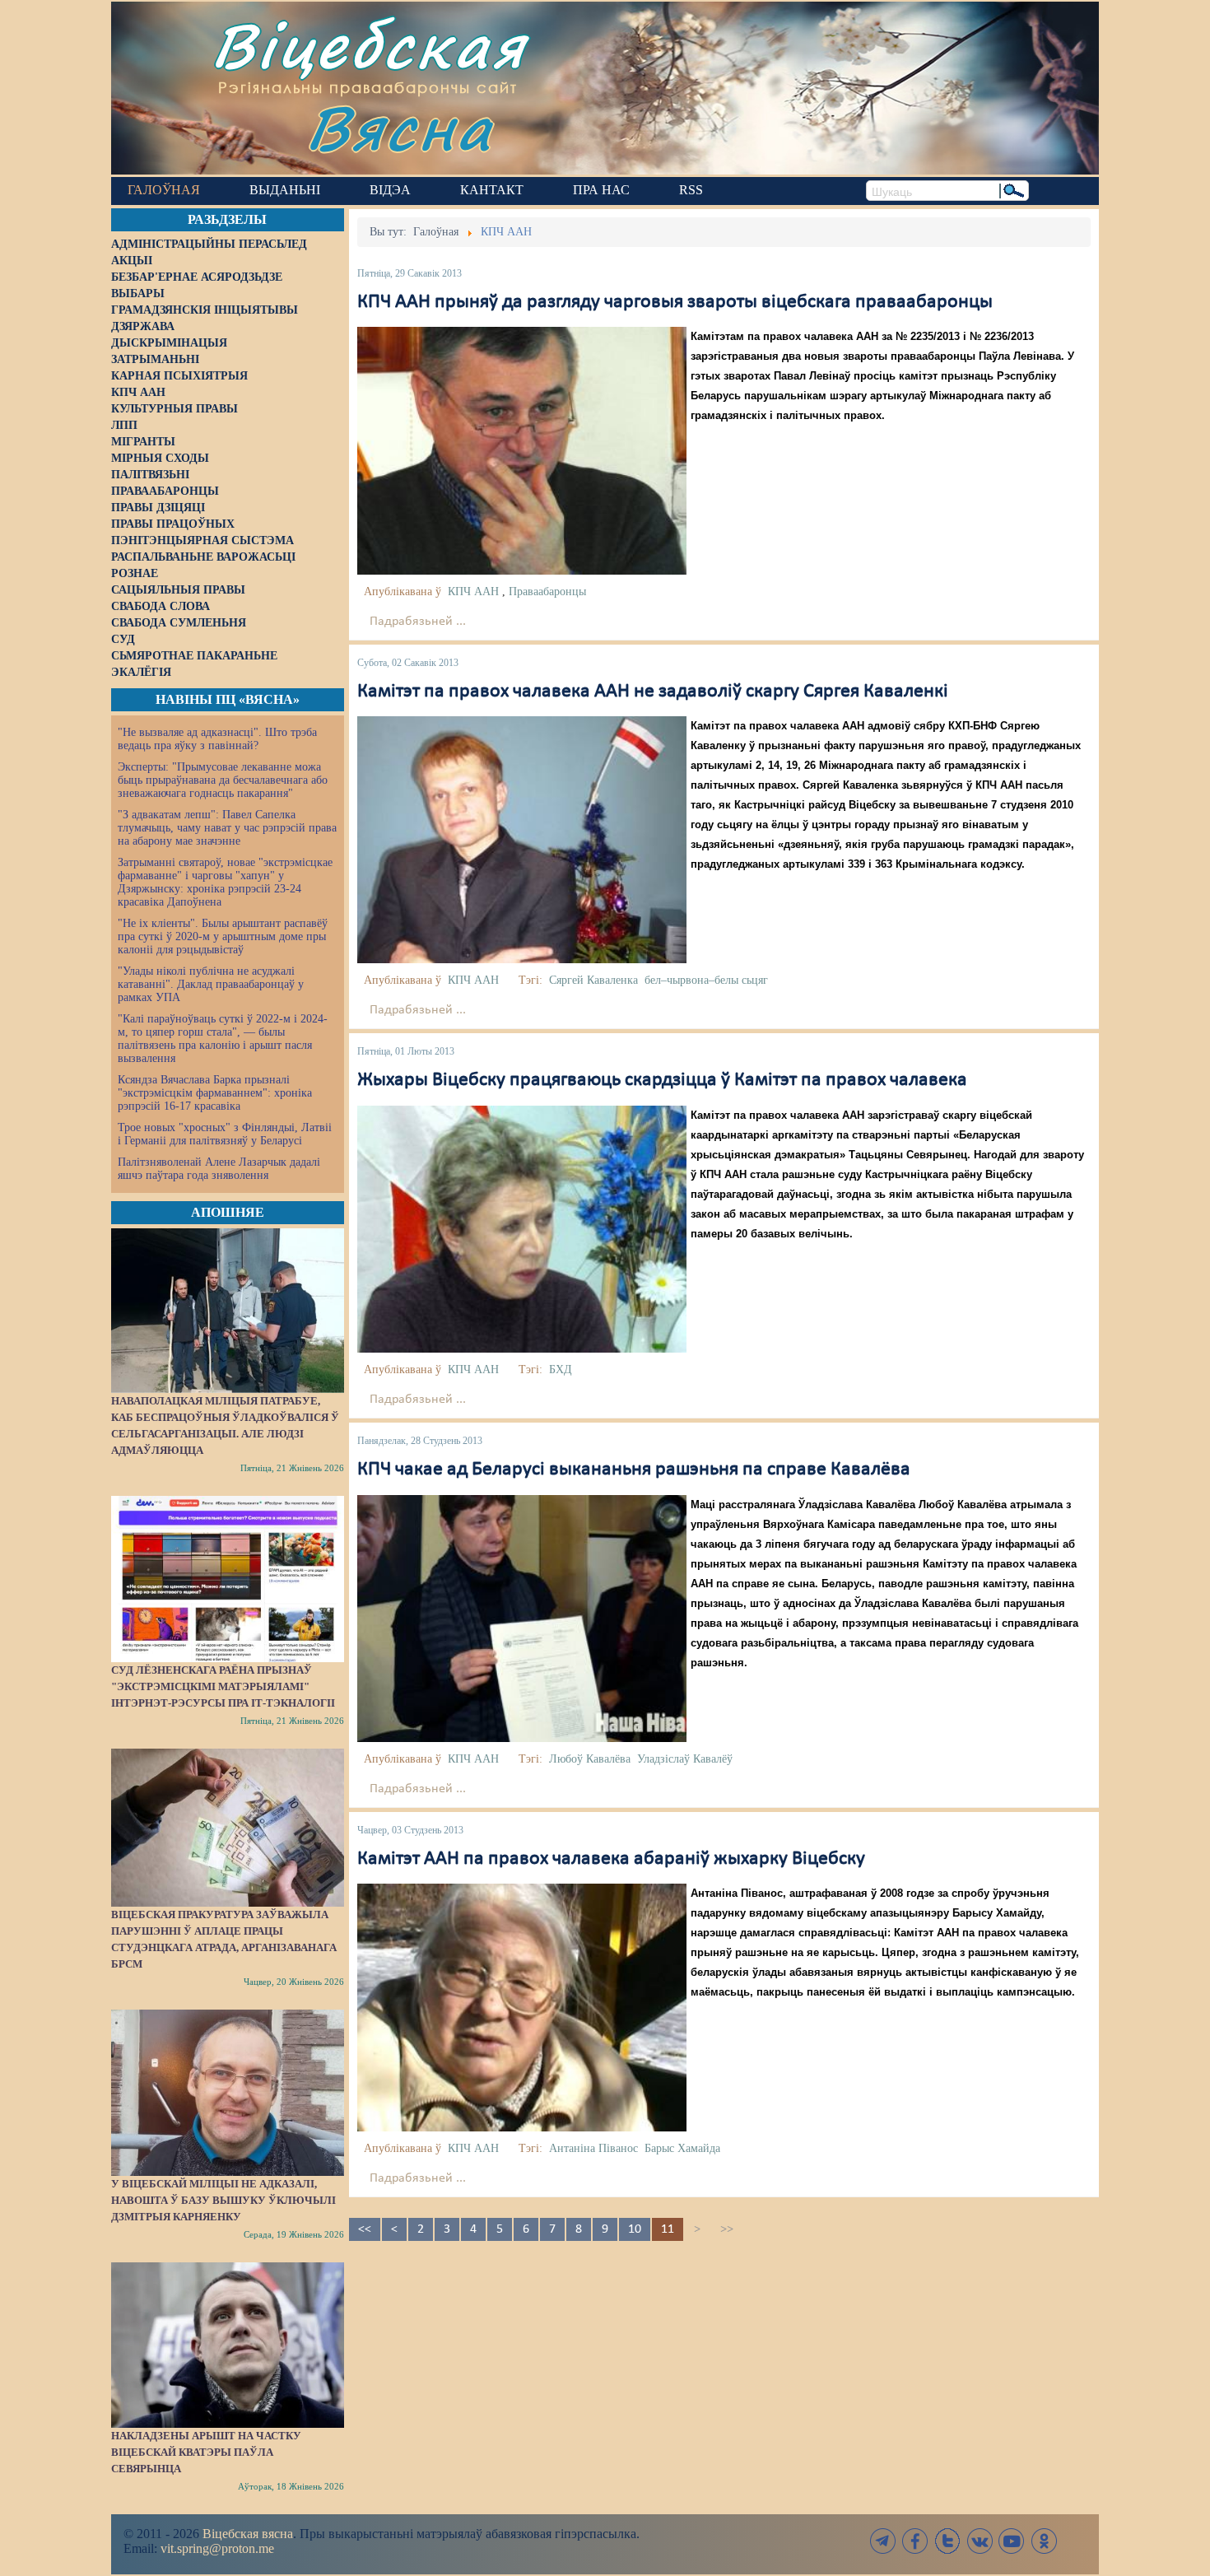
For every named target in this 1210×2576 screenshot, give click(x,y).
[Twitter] (947, 2541)
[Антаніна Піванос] (522, 2007)
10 (635, 2229)
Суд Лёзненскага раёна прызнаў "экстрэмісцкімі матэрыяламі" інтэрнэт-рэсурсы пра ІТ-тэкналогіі (223, 1686)
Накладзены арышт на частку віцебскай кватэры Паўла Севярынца (206, 2452)
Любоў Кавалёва (590, 1759)
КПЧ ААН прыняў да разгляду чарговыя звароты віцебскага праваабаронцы (675, 302)
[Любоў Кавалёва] (522, 1618)
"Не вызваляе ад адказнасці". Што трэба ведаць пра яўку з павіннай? (217, 739)
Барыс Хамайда (682, 2148)
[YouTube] (1012, 2541)
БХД (561, 1370)
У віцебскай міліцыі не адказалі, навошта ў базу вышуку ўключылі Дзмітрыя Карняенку (223, 2200)
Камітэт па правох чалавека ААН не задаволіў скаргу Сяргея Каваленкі (653, 692)
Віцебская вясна (248, 2534)
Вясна (400, 127)
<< (365, 2229)
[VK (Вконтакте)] (980, 2541)
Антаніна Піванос (593, 2148)
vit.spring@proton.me (217, 2548)
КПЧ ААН (473, 592)
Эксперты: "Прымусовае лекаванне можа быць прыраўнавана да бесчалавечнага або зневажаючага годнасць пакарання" (223, 780)
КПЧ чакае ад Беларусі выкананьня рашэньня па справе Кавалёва (634, 1470)
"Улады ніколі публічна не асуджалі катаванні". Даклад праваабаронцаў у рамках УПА (211, 984)
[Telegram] (883, 2541)
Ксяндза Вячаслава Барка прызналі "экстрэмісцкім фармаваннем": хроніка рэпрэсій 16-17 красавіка (215, 1093)
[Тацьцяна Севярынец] (522, 1229)
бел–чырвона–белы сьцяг (706, 980)
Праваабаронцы (547, 592)
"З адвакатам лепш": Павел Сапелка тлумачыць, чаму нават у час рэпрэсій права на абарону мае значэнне (227, 828)
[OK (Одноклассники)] (1044, 2541)
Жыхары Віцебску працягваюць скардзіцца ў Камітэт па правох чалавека (662, 1080)
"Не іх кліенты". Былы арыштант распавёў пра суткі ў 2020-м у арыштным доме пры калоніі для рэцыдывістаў (223, 936)
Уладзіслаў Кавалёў (685, 1759)
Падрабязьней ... (418, 622)
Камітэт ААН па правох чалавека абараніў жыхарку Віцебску (611, 1859)
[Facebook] (915, 2541)
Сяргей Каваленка (593, 980)
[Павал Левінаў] (522, 450)
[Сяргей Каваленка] (522, 840)
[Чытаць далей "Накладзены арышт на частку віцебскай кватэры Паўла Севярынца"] (228, 2345)
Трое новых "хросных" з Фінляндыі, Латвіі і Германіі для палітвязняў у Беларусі (225, 1134)
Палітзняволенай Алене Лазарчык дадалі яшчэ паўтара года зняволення (219, 1169)
